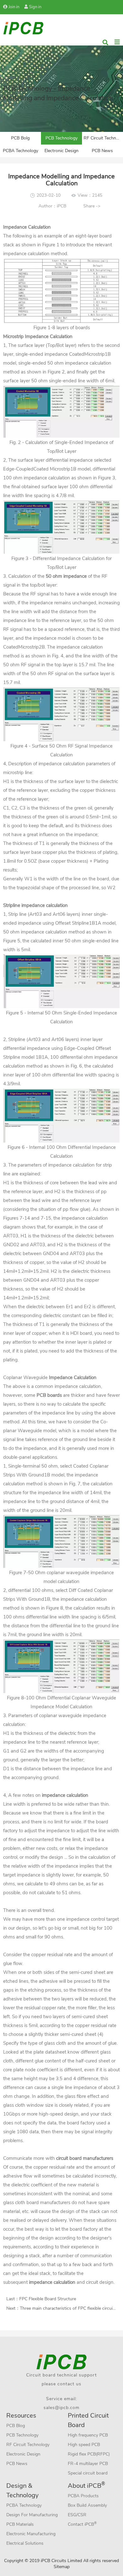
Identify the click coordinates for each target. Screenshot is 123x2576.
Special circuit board (88, 2473)
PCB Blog (16, 2426)
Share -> (92, 206)
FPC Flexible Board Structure (48, 2299)
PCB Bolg (20, 138)
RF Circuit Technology (103, 138)
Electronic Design (61, 151)
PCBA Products (83, 2496)
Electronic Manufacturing (31, 2534)
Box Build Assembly (87, 2505)
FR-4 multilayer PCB (88, 2464)
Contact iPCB (82, 2524)
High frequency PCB (88, 2435)
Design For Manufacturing (32, 2515)
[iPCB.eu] (23, 28)
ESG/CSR (77, 2515)
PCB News (102, 151)
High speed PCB (84, 2445)
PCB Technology (61, 138)
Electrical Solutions (25, 2543)
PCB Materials (20, 2524)
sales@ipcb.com (61, 2408)
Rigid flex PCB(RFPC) (89, 2454)
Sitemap (62, 2567)
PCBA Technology (20, 151)
